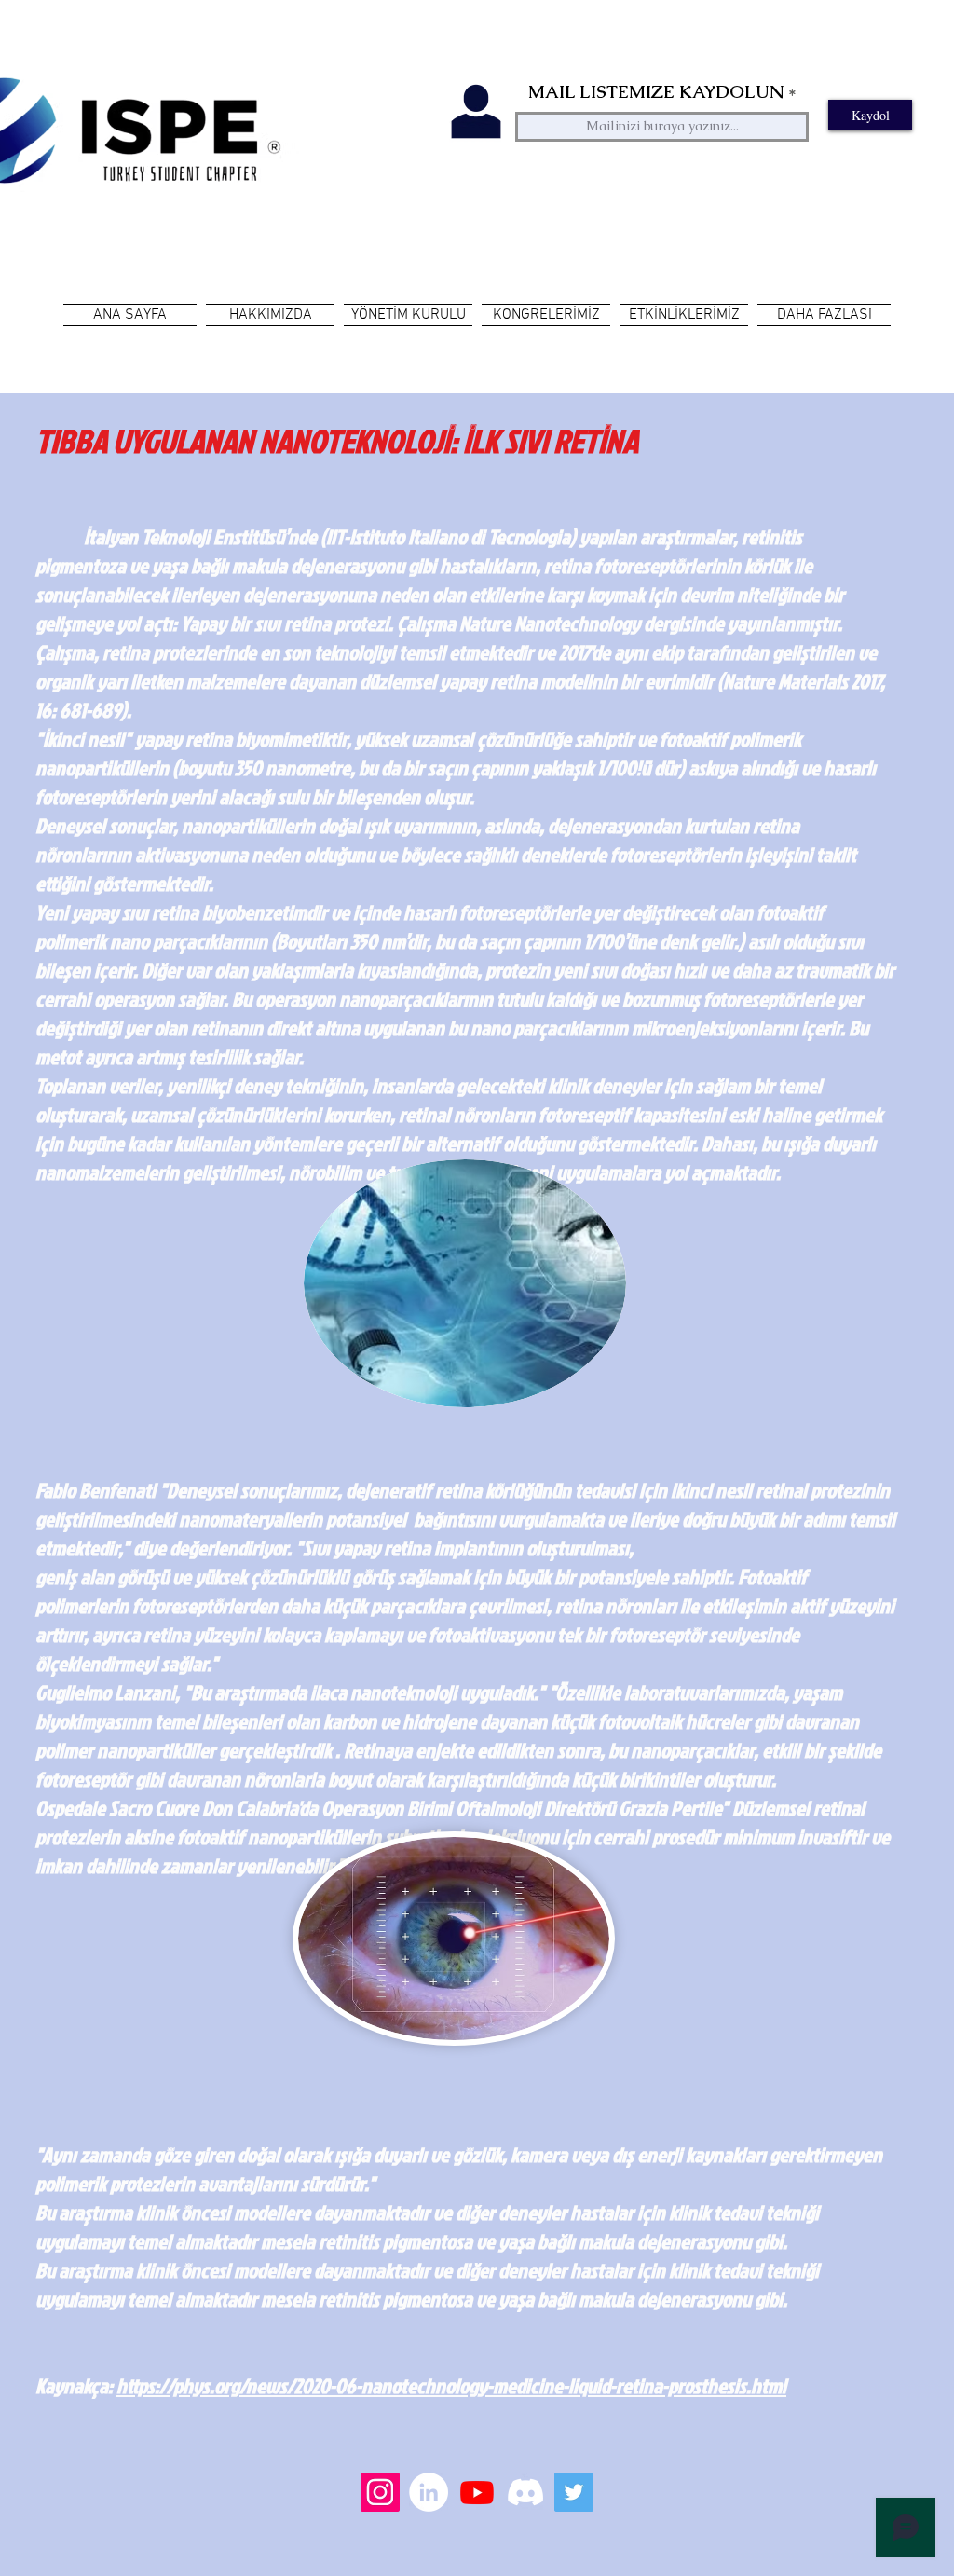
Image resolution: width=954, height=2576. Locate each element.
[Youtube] (477, 2492)
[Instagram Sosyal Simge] (380, 2492)
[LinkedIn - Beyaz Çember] (429, 2492)
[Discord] (525, 2492)
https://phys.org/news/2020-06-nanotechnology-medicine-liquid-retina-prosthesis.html (451, 2385)
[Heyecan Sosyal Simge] (574, 2492)
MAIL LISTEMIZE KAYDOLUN (656, 92)
